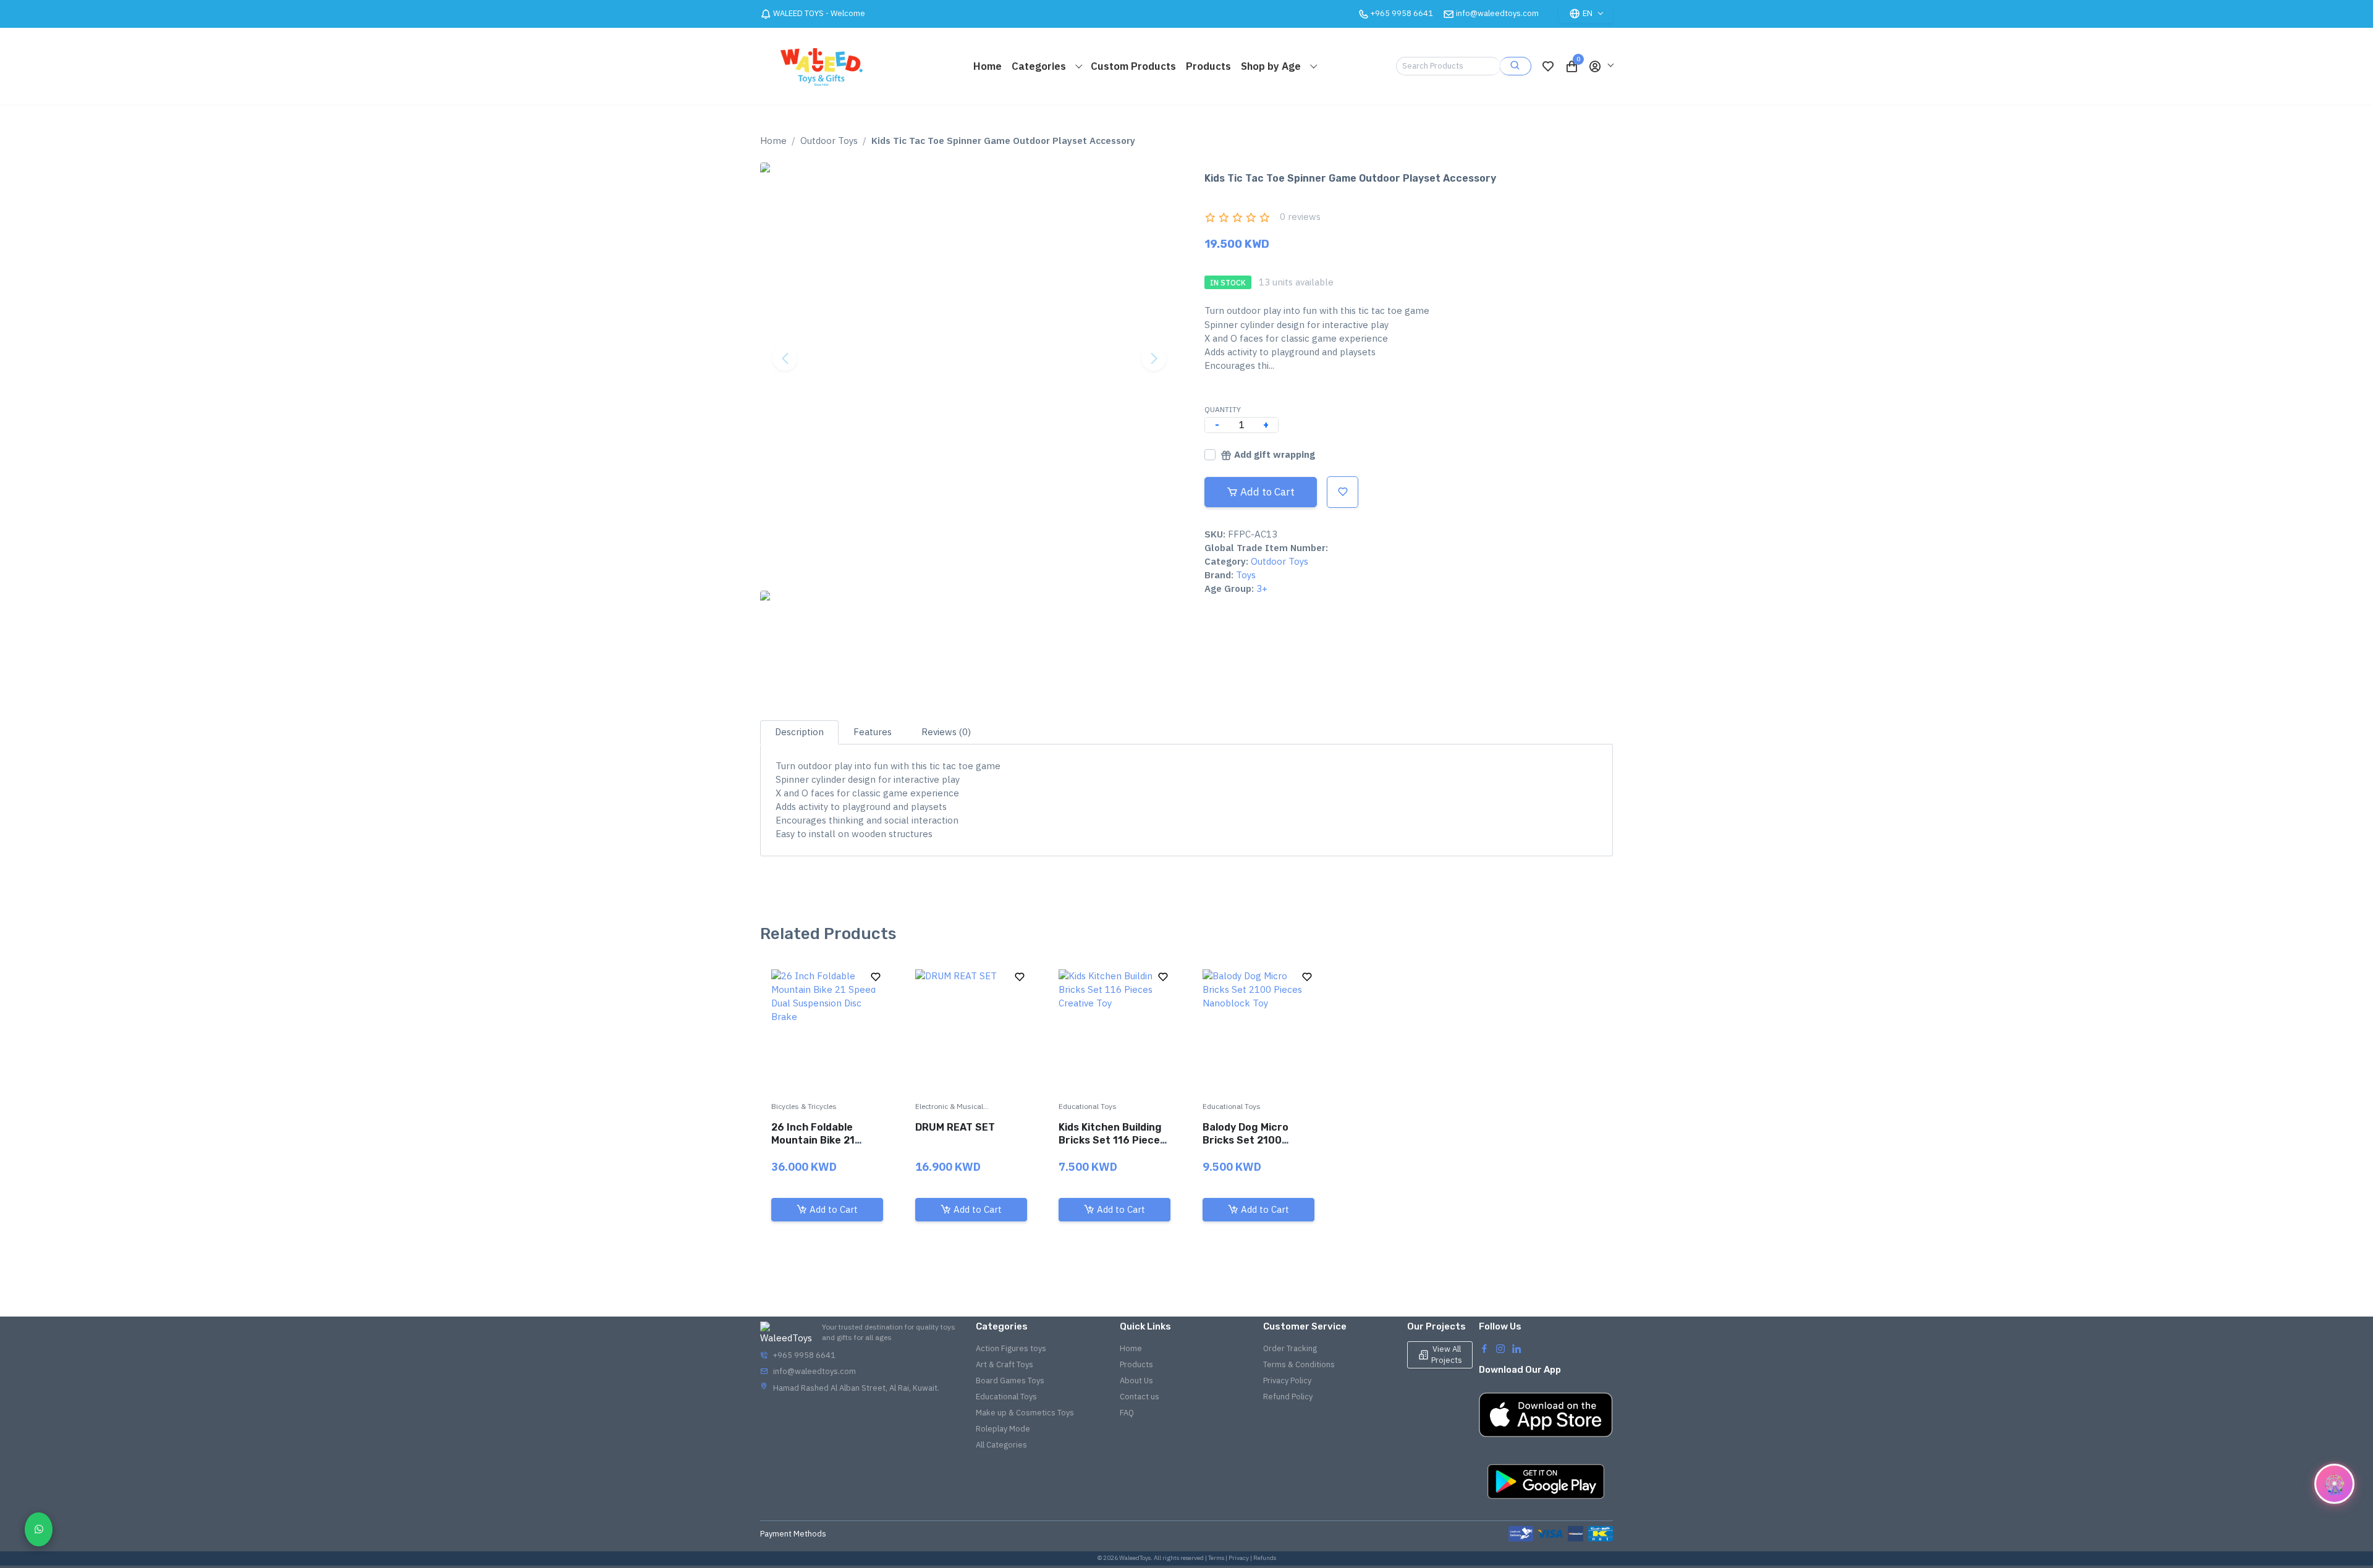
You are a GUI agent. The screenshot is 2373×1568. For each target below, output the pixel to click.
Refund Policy (1288, 1397)
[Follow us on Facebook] (1484, 1348)
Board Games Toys (1010, 1380)
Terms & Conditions (1299, 1364)
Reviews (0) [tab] (946, 732)
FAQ (1127, 1413)
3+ (1262, 588)
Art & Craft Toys (1005, 1364)
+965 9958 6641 (804, 1355)
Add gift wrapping (1275, 454)
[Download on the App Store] (1546, 1415)
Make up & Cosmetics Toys (1025, 1413)
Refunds (1265, 1558)
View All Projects (1447, 1355)
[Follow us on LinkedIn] (1516, 1348)
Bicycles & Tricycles (804, 1106)
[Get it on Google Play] (1546, 1482)
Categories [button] (1040, 66)
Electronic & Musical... (952, 1106)
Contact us (1140, 1397)
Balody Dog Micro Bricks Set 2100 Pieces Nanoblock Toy (1257, 1140)
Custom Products (1133, 66)
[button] (1601, 66)
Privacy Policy (1287, 1380)
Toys (1246, 575)
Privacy (1239, 1558)
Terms (1216, 1558)
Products (1208, 66)
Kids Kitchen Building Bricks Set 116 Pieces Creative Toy (1112, 1140)
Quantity (1223, 409)
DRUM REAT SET (955, 1127)
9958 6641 (1402, 13)
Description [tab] (799, 732)
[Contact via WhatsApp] (39, 1529)
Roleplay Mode (1003, 1429)
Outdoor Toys (829, 141)
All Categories (1001, 1445)
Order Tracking (1290, 1348)
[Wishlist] (1548, 66)
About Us (1136, 1380)
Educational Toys (1088, 1106)
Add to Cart (1267, 492)
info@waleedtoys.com (1497, 13)
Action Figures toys (1011, 1348)
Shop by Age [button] (1272, 66)
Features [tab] (873, 732)
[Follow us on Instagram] (1500, 1348)
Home (988, 66)
